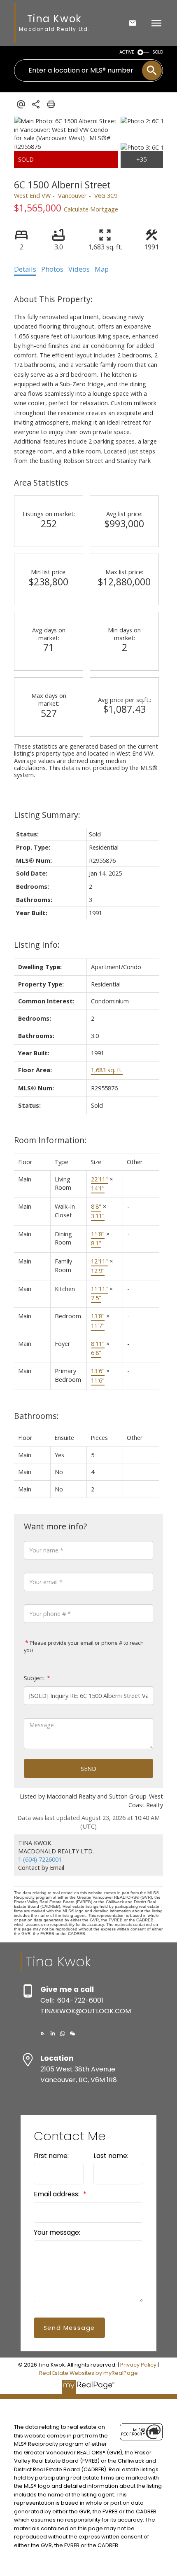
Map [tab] (102, 269)
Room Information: (50, 1140)
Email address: (57, 2194)
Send (88, 1768)
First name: (51, 2156)
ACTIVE (127, 52)
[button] (43, 2034)
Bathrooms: (36, 1416)
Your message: (57, 2232)
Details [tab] (25, 269)
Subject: (35, 1678)
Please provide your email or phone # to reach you (84, 1647)
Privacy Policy (138, 2365)
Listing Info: (37, 945)
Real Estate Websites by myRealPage (88, 2373)
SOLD (158, 52)
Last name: (111, 2156)
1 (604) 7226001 (40, 1859)
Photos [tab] (52, 269)
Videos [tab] (79, 269)
